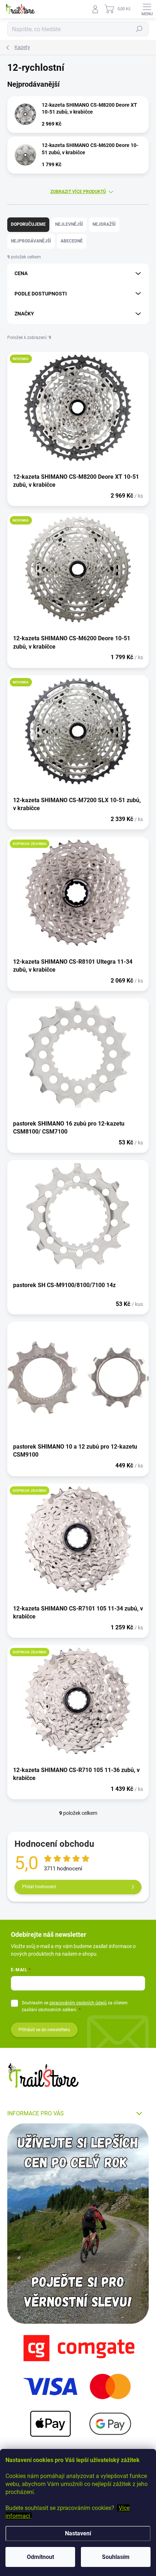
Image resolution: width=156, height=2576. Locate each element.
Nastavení (78, 2533)
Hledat (139, 29)
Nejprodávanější (31, 241)
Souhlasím (116, 2557)
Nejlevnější (69, 224)
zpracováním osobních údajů (78, 2003)
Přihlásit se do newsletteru (44, 2030)
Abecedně (72, 241)
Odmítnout (40, 2557)
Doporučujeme (28, 224)
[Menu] (147, 9)
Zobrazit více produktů (78, 192)
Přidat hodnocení (39, 1887)
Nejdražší (104, 224)
